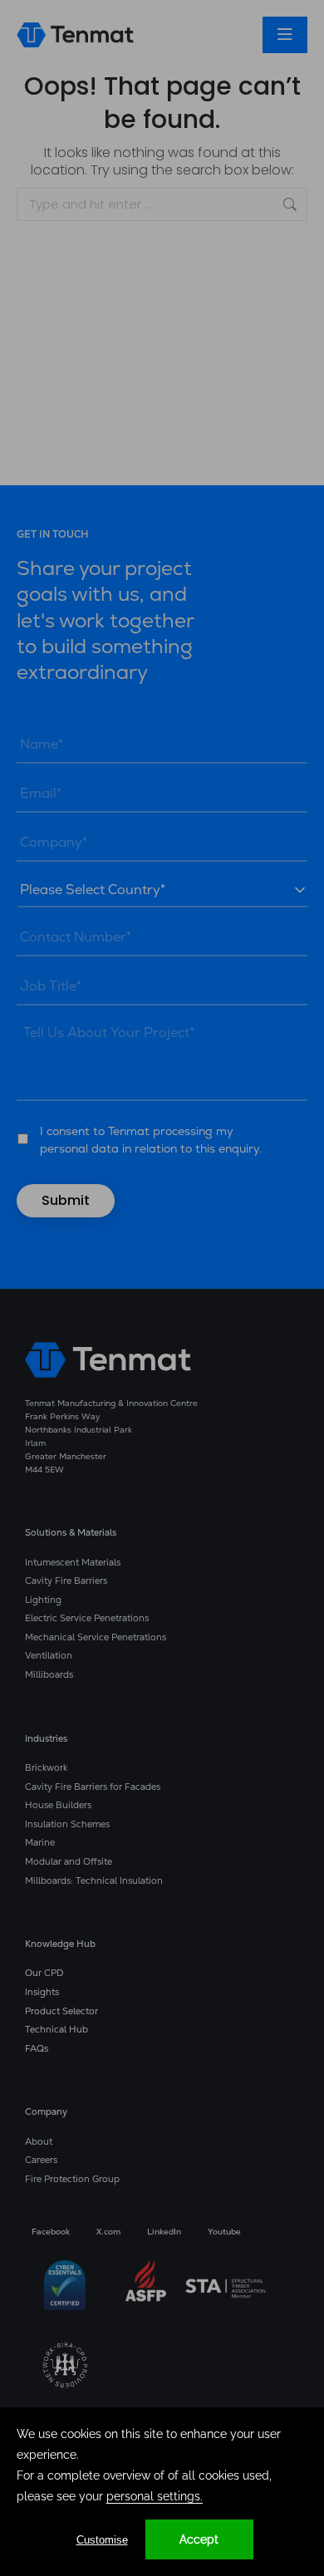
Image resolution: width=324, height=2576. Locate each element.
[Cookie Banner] (162, 2492)
